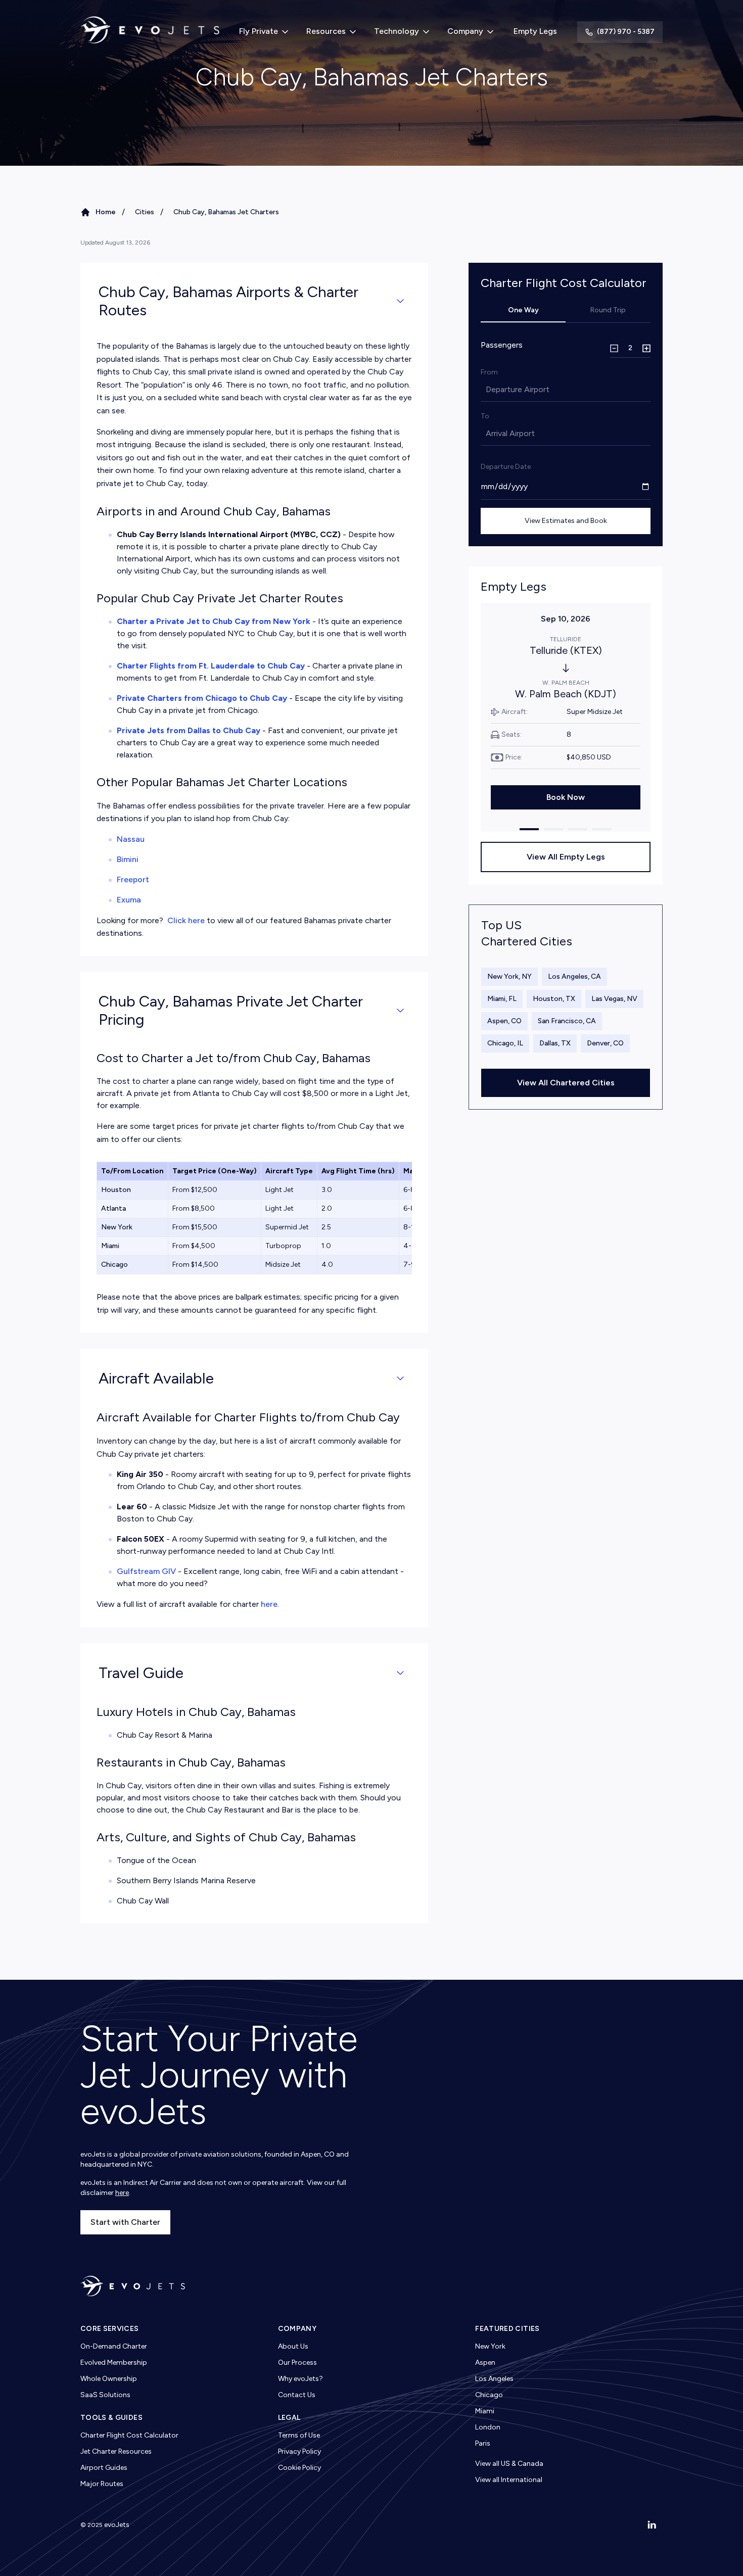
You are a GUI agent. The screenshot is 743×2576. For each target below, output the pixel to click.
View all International (509, 2480)
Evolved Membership (114, 2363)
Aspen (485, 2363)
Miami (485, 2411)
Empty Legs (535, 31)
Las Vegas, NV (614, 999)
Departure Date (506, 467)
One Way (523, 310)
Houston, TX (554, 999)
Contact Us (297, 2395)
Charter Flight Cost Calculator (129, 2435)
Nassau (131, 839)
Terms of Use (299, 2435)
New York (490, 2346)
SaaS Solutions (105, 2395)
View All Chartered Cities (566, 1083)
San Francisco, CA (567, 1021)
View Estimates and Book (566, 521)
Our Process (297, 2363)
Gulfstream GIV (146, 1571)
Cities (145, 212)
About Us (293, 2346)
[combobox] (487, 390)
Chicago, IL (505, 1043)
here (269, 1604)
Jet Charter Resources (116, 2451)
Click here (186, 920)
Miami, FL (502, 999)
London (488, 2427)
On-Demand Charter (114, 2346)
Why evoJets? (300, 2379)
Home (106, 212)
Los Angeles (494, 2379)
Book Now (566, 797)
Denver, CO (605, 1043)
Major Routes (102, 2484)
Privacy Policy (299, 2451)
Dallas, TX (555, 1043)
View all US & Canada (509, 2464)
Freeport (133, 879)
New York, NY (509, 976)
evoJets (117, 2525)
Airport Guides (104, 2468)
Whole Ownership (109, 2379)
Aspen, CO (504, 1021)
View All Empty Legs (566, 857)
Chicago (489, 2395)
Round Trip (608, 310)
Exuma (129, 900)
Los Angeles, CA (574, 976)
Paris (483, 2443)
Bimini (128, 859)
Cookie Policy (299, 2468)
